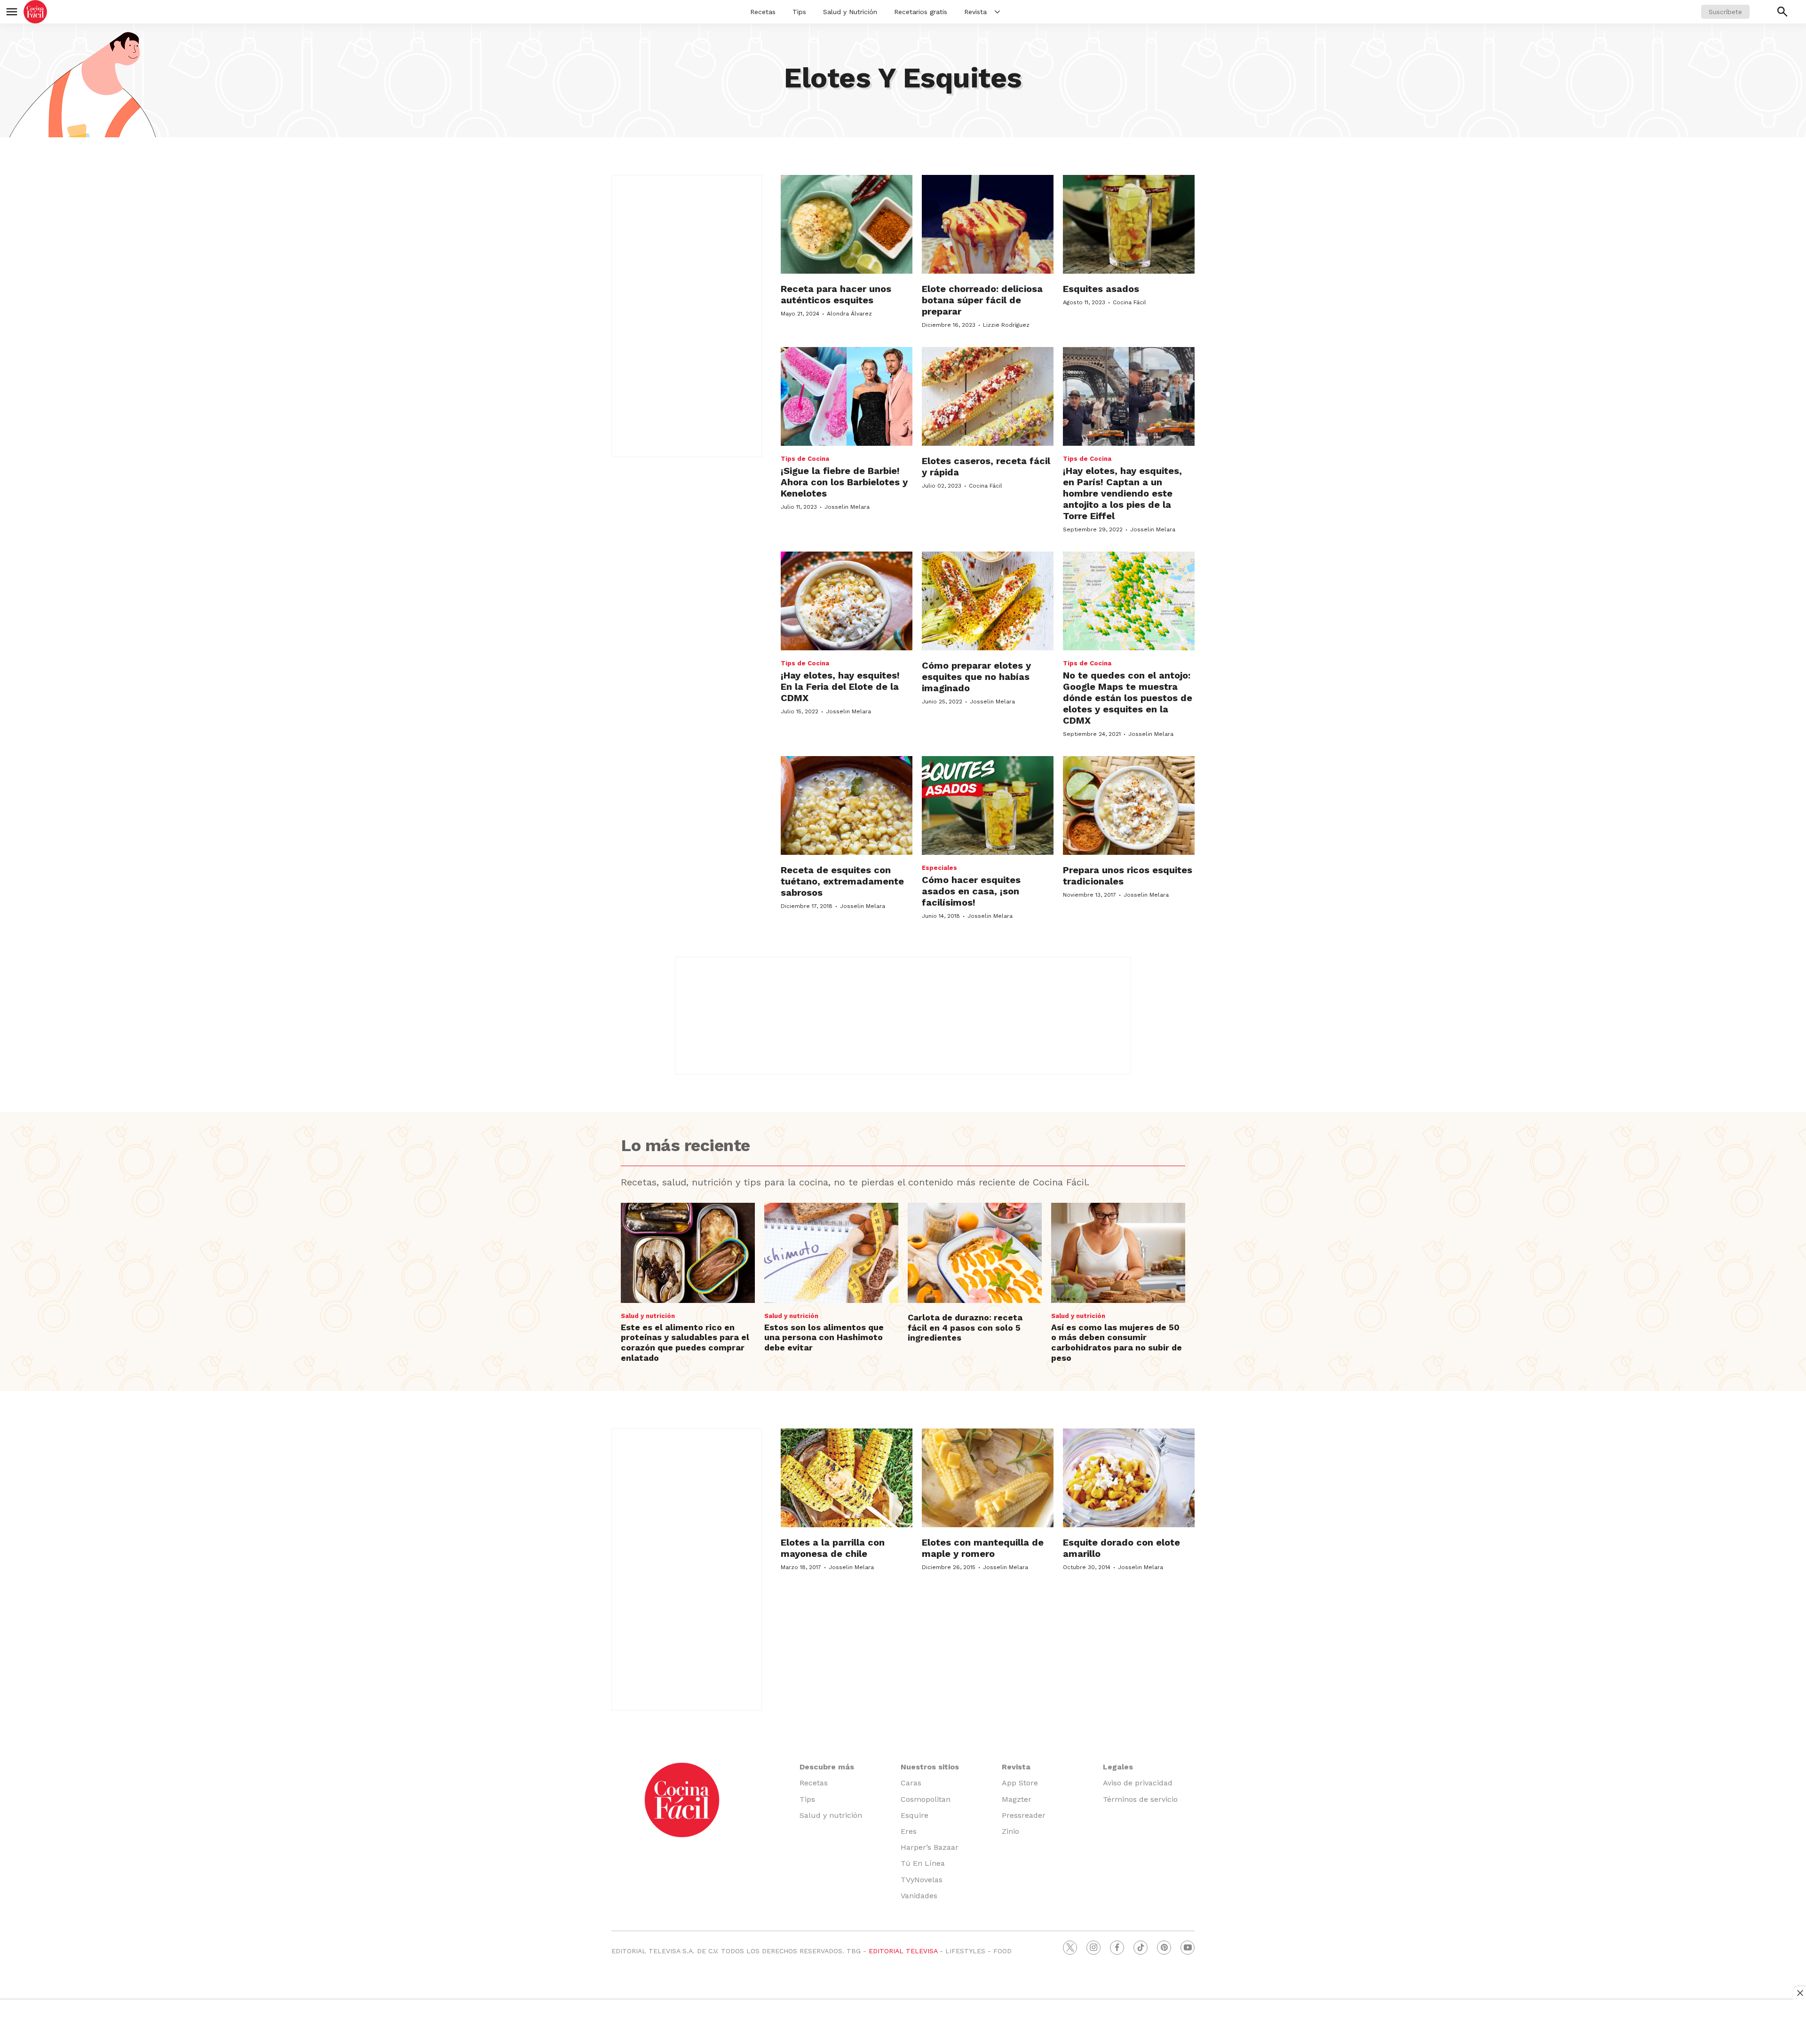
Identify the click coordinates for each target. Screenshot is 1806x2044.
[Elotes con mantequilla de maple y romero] (988, 1478)
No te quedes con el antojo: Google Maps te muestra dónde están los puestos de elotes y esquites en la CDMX (1128, 698)
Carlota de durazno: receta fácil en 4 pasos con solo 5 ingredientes (965, 1327)
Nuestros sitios (930, 1767)
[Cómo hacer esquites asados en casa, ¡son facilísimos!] (988, 805)
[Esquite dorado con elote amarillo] (1129, 1478)
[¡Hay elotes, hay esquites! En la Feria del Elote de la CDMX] (847, 601)
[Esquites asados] (1129, 224)
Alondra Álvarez (849, 314)
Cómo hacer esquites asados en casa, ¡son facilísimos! (971, 891)
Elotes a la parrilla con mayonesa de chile (833, 1548)
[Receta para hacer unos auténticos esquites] (847, 224)
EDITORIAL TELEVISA (903, 1951)
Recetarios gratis (921, 12)
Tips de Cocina (805, 459)
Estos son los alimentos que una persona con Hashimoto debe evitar (824, 1337)
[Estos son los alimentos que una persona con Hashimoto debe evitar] (831, 1253)
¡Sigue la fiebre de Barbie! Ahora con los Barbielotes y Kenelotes (844, 482)
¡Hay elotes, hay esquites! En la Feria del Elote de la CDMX (840, 687)
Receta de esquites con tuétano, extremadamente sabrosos (842, 881)
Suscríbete (1725, 12)
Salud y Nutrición (850, 12)
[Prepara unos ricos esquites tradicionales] (1129, 805)
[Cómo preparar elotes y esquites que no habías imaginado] (988, 601)
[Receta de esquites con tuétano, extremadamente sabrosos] (847, 805)
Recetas (763, 12)
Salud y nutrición (648, 1316)
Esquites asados (1101, 289)
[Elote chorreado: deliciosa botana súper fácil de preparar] (988, 224)
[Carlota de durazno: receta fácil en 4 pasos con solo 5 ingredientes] (975, 1253)
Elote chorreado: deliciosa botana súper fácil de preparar (982, 300)
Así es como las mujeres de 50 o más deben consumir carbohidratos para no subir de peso (1117, 1342)
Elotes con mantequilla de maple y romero (983, 1548)
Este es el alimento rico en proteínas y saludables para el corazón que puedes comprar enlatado (685, 1342)
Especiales (939, 868)
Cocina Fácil (1129, 302)
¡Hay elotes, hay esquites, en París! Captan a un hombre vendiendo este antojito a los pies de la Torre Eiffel (1122, 493)
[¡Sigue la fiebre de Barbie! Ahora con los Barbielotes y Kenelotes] (847, 396)
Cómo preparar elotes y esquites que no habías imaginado (976, 677)
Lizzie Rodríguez (1006, 325)
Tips (799, 12)
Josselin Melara (847, 507)
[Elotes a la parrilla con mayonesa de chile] (847, 1478)
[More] (997, 12)
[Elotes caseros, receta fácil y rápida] (988, 396)
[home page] (35, 12)
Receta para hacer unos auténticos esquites (836, 294)
